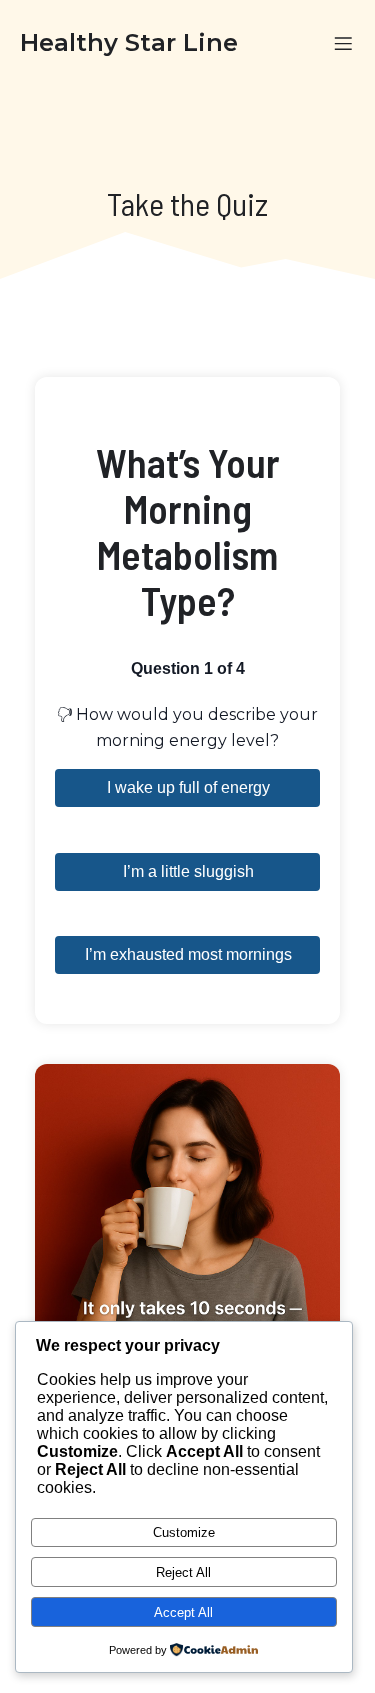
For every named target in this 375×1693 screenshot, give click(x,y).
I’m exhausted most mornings (188, 954)
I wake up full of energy (188, 787)
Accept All (183, 1612)
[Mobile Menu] (343, 43)
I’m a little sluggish (188, 871)
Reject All (183, 1572)
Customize (184, 1532)
